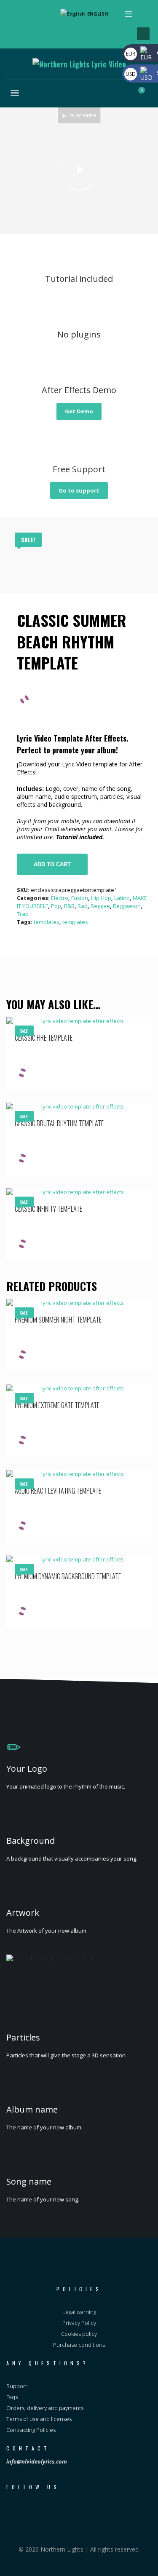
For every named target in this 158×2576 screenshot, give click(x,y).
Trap (23, 914)
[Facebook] (15, 18)
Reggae (100, 906)
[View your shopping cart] (146, 94)
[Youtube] (15, 31)
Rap (83, 906)
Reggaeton (127, 906)
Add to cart (52, 864)
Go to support (79, 490)
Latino (122, 898)
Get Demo (79, 411)
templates (47, 922)
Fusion (80, 898)
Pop (56, 906)
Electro (60, 898)
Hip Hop (101, 898)
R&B (69, 906)
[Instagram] (27, 18)
